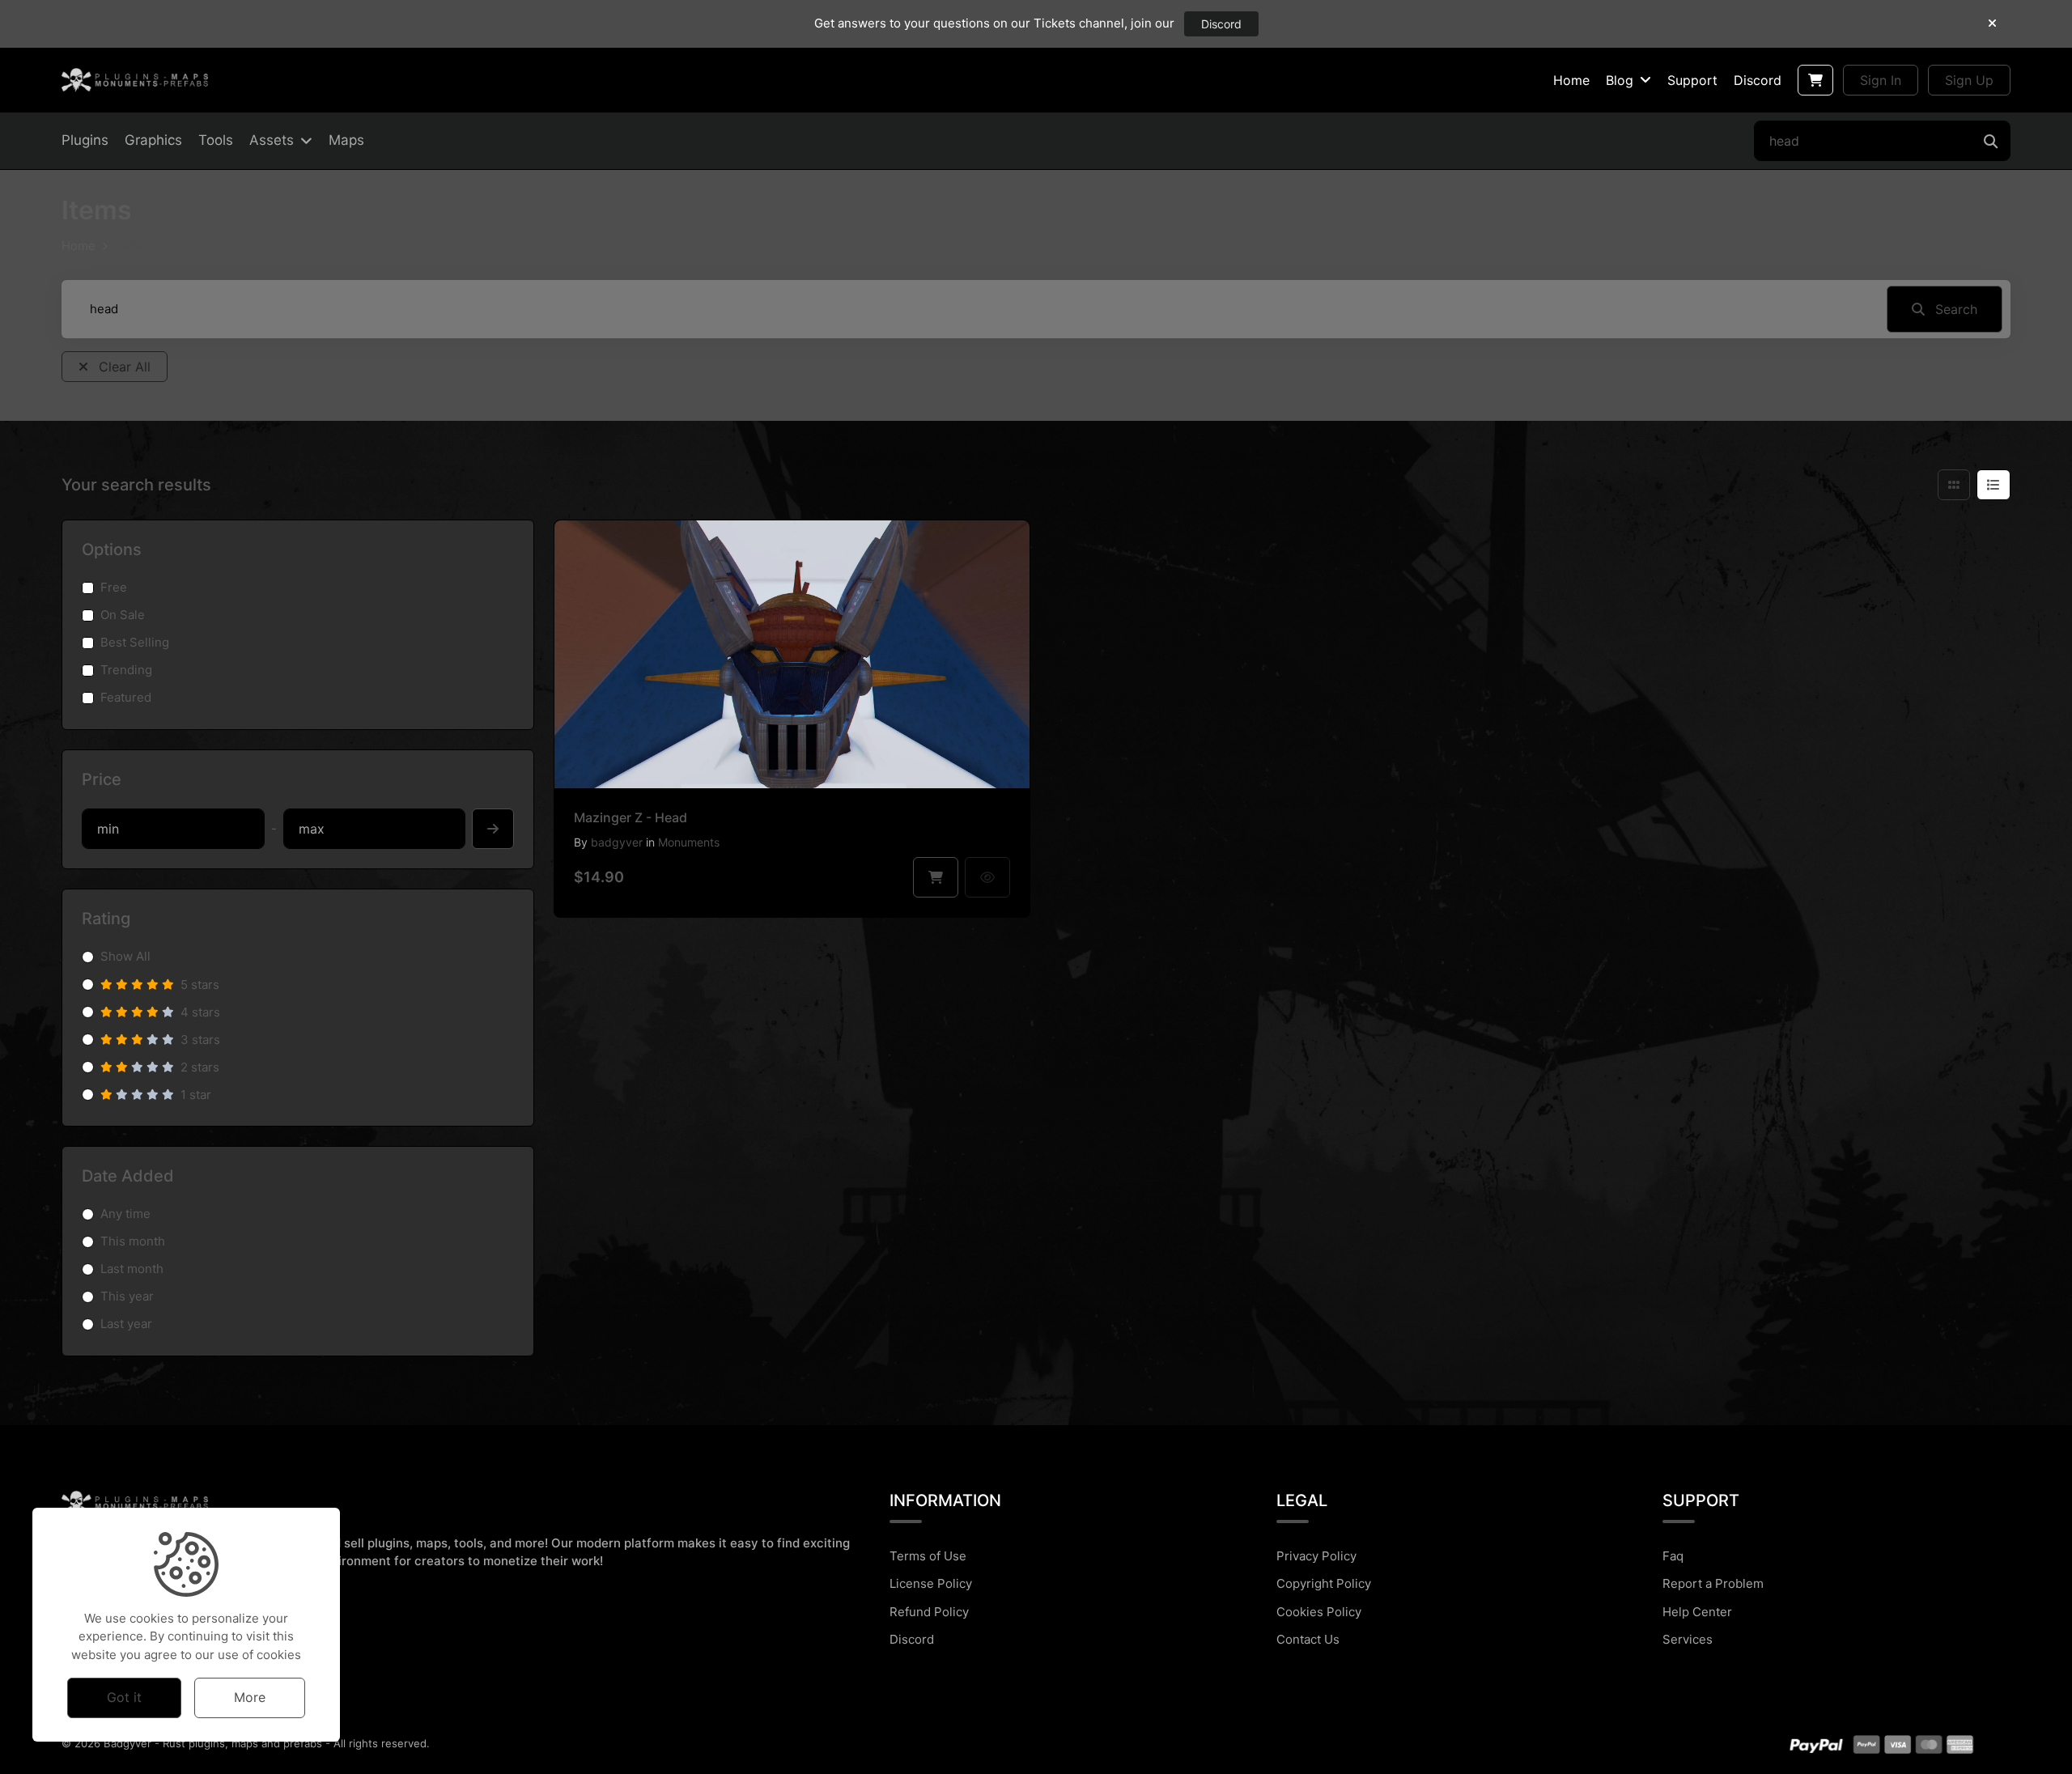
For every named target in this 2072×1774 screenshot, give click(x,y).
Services (1688, 1639)
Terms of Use (928, 1556)
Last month (132, 1269)
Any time (125, 1214)
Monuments (689, 842)
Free (114, 587)
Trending (126, 670)
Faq (1673, 1556)
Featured (126, 697)
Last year (126, 1324)
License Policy (931, 1583)
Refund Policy (929, 1612)
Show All (125, 956)
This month (133, 1241)
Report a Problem (1713, 1583)
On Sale (123, 615)
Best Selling (135, 642)
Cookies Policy (1319, 1612)
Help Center (1697, 1612)
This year (127, 1296)
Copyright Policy (1324, 1583)
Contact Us (1308, 1639)
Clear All (123, 367)
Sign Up (1969, 80)
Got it (124, 1697)
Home (79, 246)
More (250, 1697)
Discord (1221, 24)
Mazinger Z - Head (631, 817)
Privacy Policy (1316, 1556)
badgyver (617, 842)
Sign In (1881, 80)
